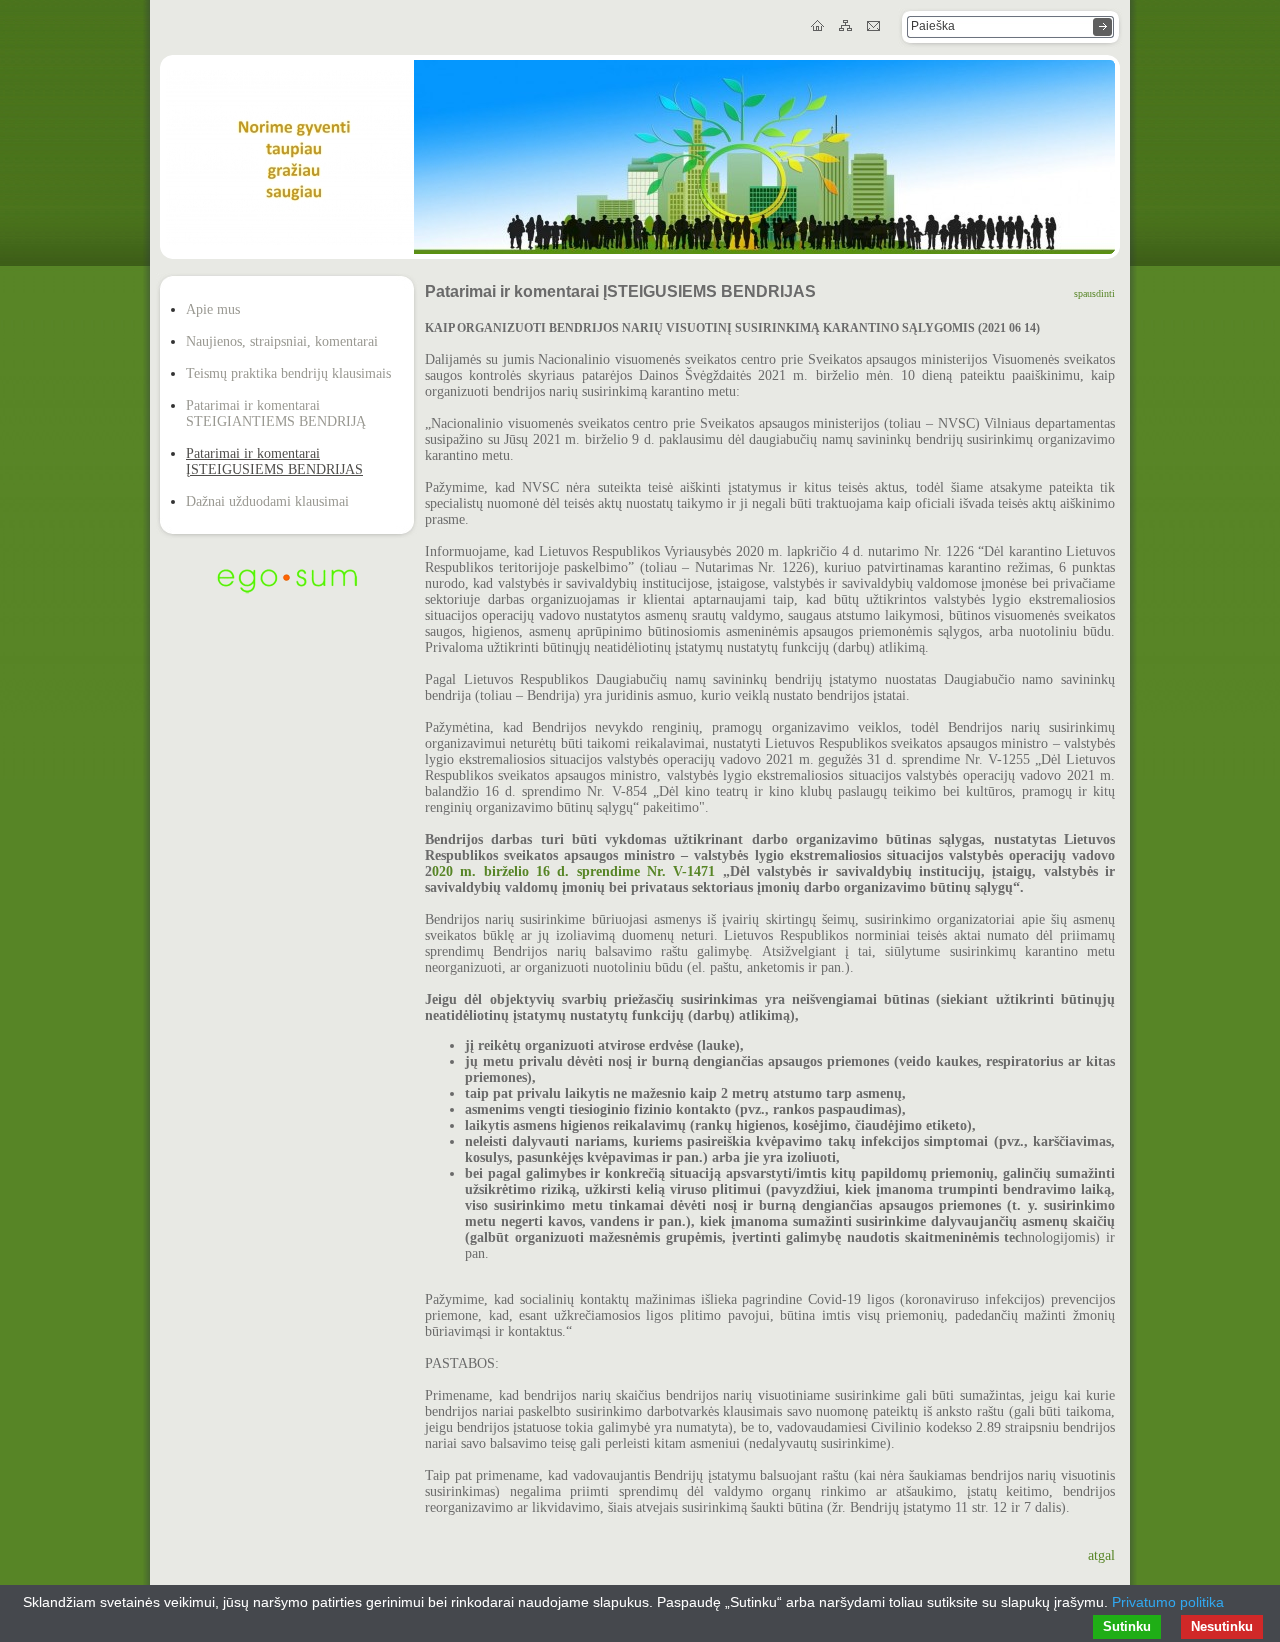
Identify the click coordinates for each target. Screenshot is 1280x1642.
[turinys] (847, 27)
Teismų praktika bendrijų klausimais (288, 373)
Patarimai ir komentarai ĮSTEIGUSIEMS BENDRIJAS (274, 461)
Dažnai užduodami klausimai (267, 501)
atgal (1101, 1555)
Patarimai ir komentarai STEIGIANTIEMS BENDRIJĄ (276, 413)
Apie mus (213, 309)
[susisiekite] (875, 27)
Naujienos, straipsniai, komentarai (282, 341)
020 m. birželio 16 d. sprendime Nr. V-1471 (577, 871)
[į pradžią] (819, 27)
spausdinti (1094, 293)
